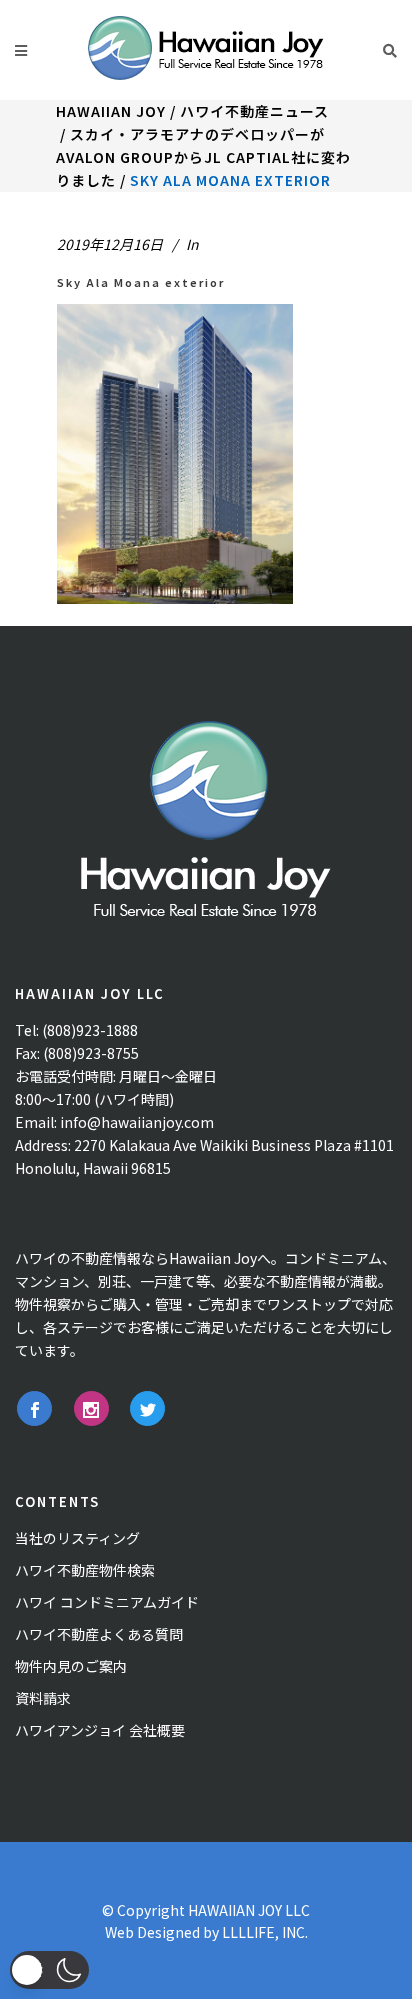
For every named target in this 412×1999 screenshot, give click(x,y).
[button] (49, 1970)
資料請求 (43, 1698)
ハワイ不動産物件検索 (85, 1570)
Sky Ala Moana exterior (141, 282)
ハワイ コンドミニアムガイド (107, 1602)
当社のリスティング (77, 1538)
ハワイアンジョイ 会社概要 (100, 1730)
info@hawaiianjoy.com (137, 1122)
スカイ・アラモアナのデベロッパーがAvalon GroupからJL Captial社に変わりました (203, 157)
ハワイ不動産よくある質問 (99, 1634)
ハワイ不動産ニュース (254, 111)
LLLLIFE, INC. (265, 1932)
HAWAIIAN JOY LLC (249, 1910)
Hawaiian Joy (111, 111)
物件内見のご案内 (71, 1666)
